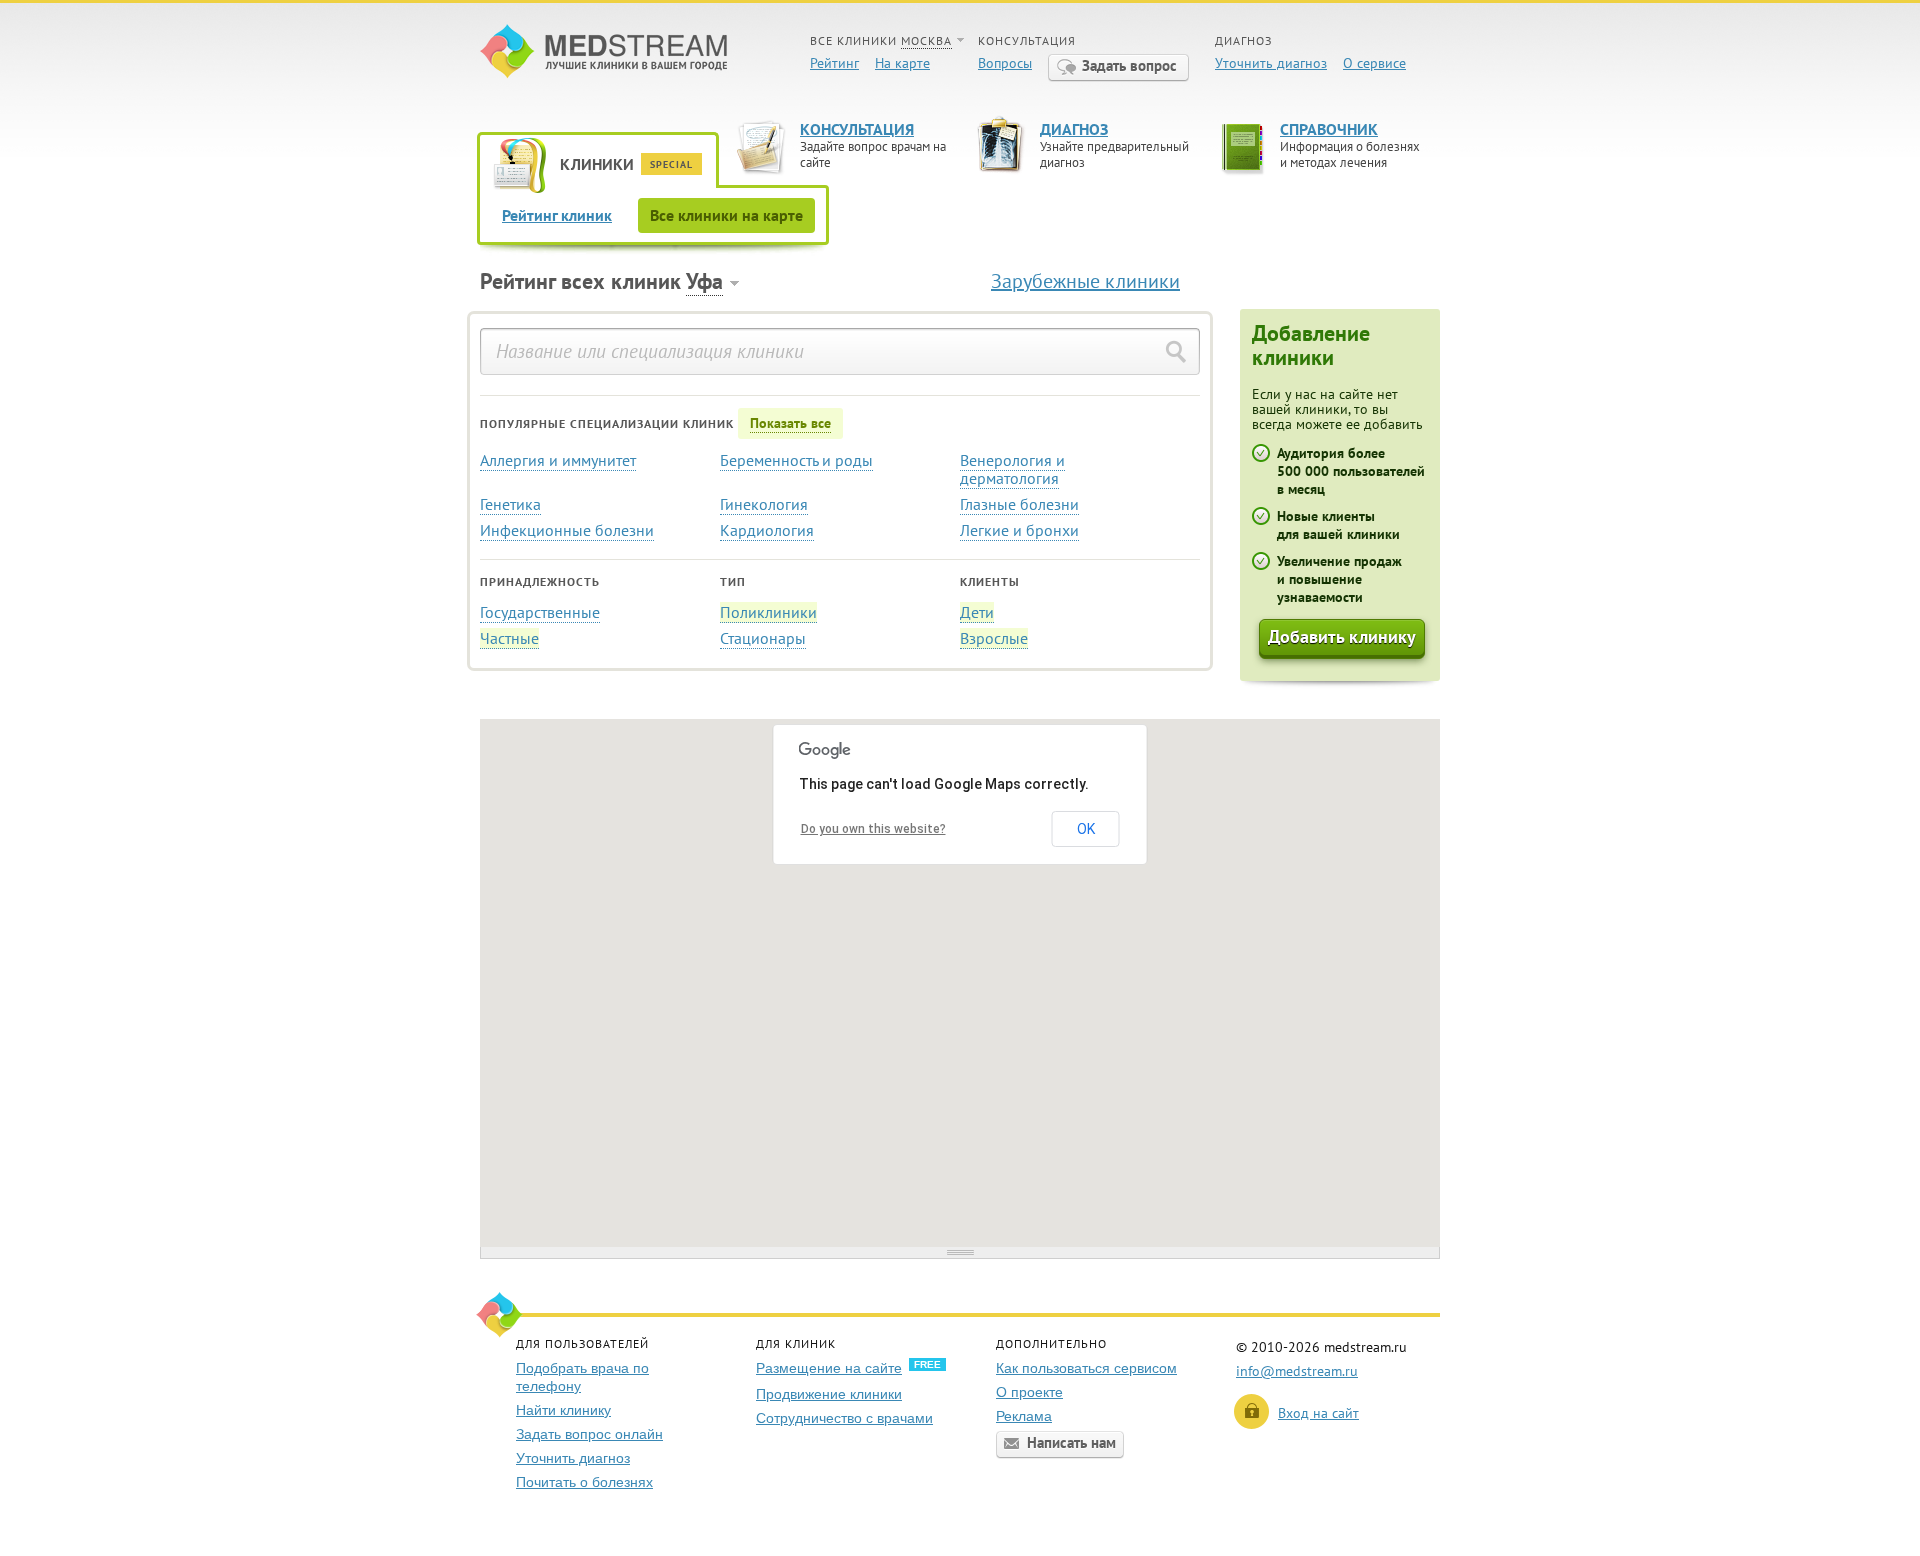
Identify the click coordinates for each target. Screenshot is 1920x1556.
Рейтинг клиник (557, 215)
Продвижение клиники (829, 1394)
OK (1086, 829)
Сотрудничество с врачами (844, 1418)
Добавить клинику (1342, 636)
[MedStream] (603, 53)
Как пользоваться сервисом (1086, 1368)
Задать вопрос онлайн (589, 1434)
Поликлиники (768, 612)
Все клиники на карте (726, 215)
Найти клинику (563, 1410)
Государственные (540, 612)
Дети (977, 612)
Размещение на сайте (829, 1368)
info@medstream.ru (1297, 1371)
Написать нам (1071, 1442)
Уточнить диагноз (1271, 63)
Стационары (763, 638)
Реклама (1024, 1416)
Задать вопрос (1129, 65)
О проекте (1029, 1392)
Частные (509, 638)
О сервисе (1374, 63)
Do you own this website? (873, 829)
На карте (902, 63)
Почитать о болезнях (584, 1482)
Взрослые (994, 638)
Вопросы (1005, 63)
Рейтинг (834, 63)
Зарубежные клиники (1085, 281)
